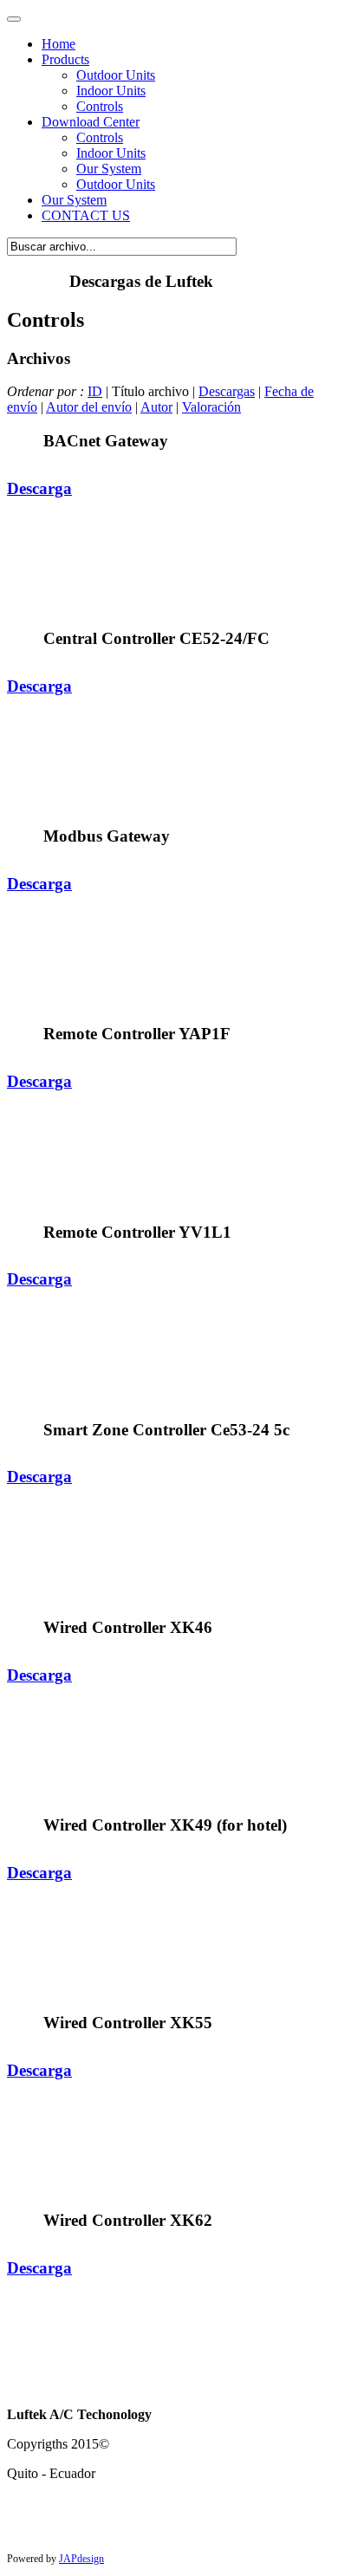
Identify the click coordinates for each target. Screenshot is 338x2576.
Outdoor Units (116, 75)
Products (65, 59)
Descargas (227, 391)
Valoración (211, 407)
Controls (100, 106)
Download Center (91, 122)
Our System (74, 200)
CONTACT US (86, 215)
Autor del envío (89, 407)
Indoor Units (111, 91)
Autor (156, 407)
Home (58, 44)
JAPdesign (81, 2559)
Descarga (39, 488)
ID (95, 391)
